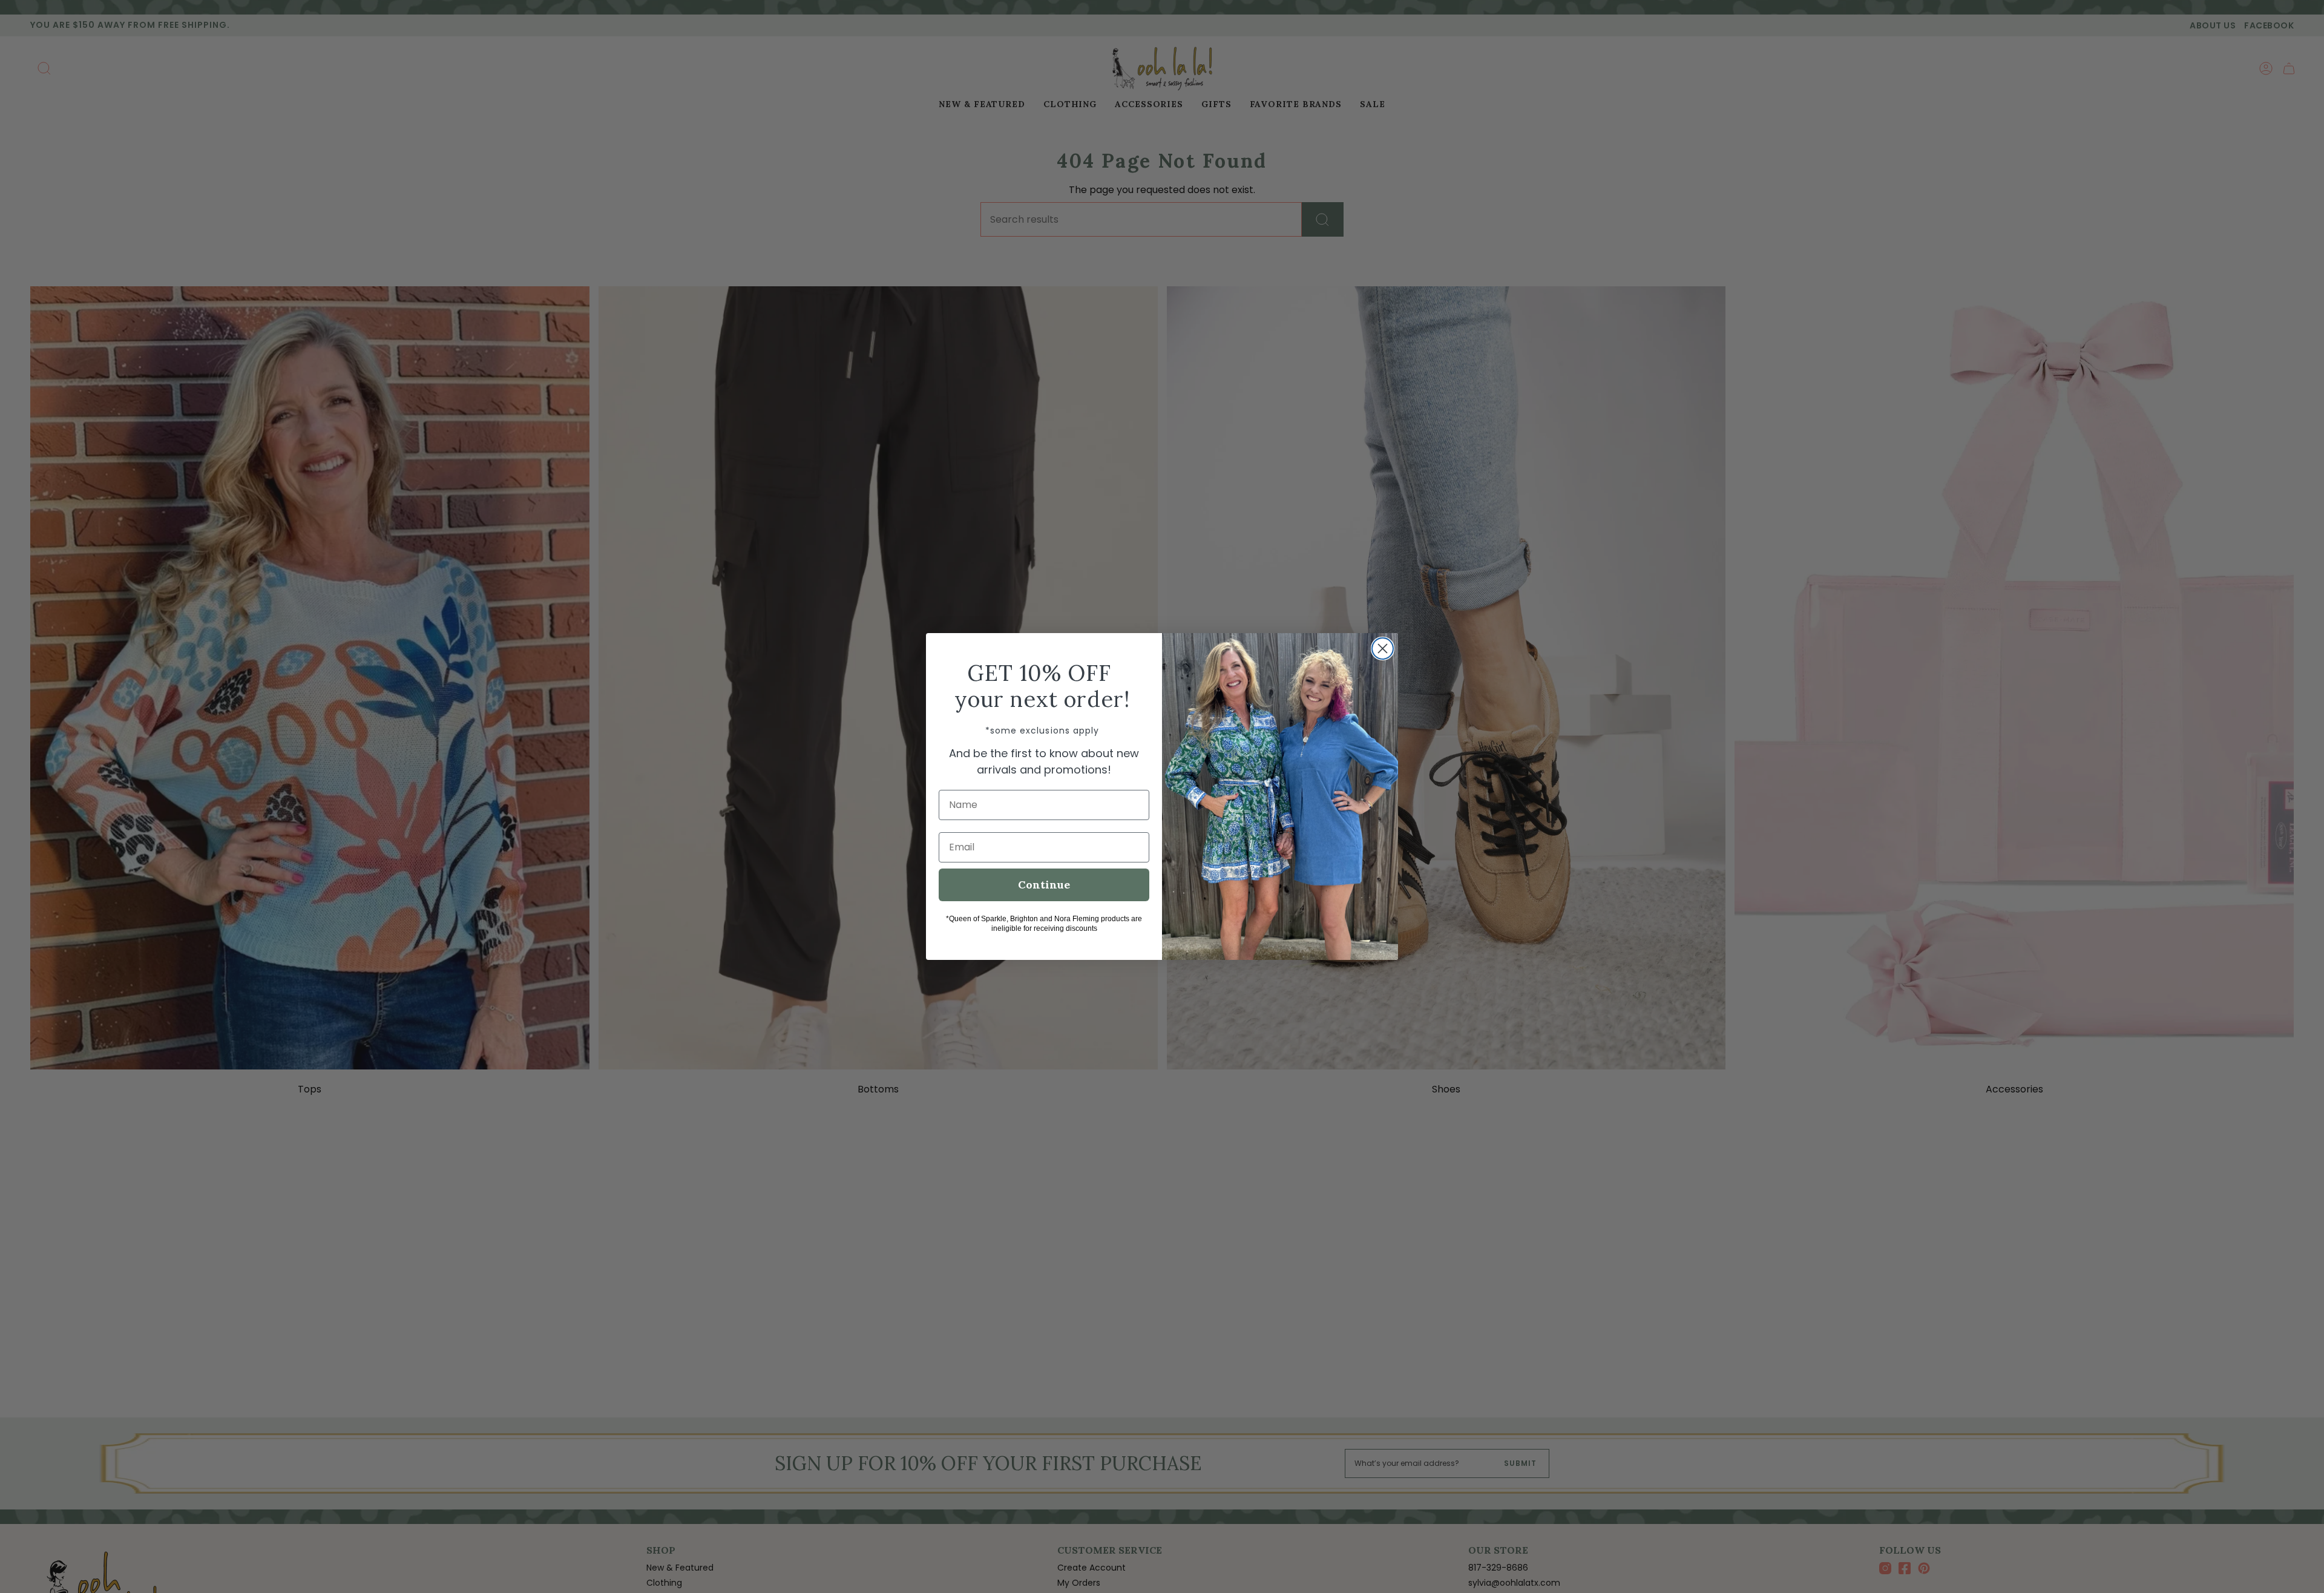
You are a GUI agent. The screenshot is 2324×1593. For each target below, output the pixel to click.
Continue (1044, 885)
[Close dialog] (1383, 649)
